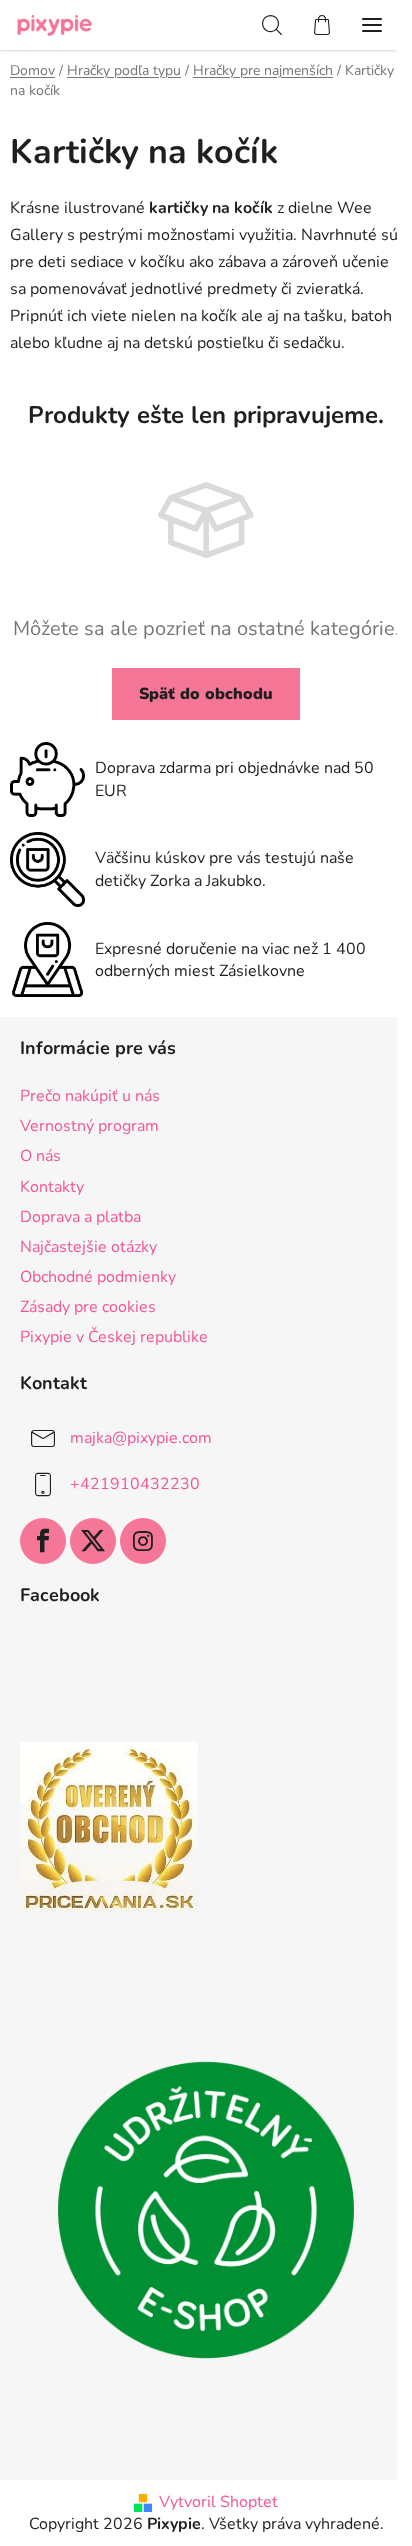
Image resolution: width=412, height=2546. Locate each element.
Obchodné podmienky (98, 1277)
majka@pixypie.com (141, 1438)
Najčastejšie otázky (88, 1247)
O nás (40, 1156)
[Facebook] (43, 1541)
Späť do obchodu (206, 694)
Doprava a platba (80, 1217)
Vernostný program (89, 1126)
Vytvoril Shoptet (218, 2502)
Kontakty (52, 1187)
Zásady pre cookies (88, 1307)
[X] (93, 1541)
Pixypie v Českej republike (114, 1337)
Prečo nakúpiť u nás (90, 1096)
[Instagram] (143, 1541)
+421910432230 (135, 1484)
